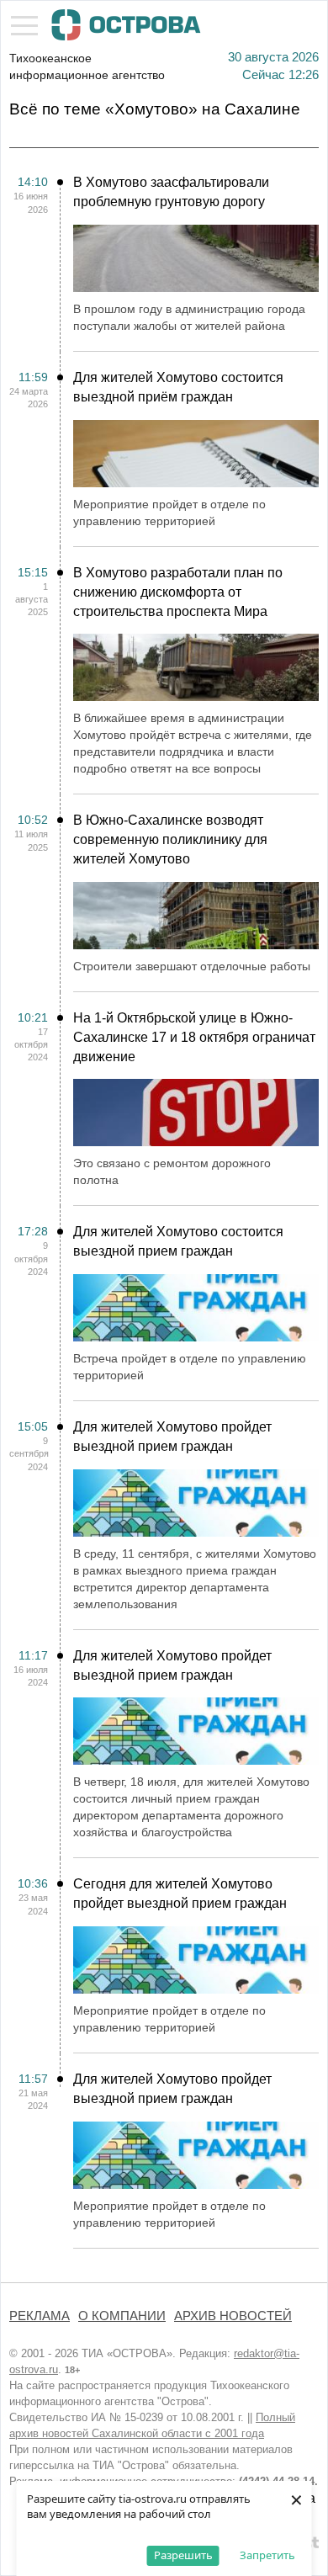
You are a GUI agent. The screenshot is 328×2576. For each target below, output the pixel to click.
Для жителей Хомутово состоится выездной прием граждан (178, 1241)
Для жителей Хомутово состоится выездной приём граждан (178, 387)
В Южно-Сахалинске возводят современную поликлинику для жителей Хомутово (170, 839)
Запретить (267, 2555)
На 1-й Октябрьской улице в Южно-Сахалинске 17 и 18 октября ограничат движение (194, 1037)
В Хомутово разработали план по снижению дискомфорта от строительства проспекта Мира (178, 592)
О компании (122, 2316)
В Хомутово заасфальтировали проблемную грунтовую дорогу (171, 192)
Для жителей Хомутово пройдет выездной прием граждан (172, 1437)
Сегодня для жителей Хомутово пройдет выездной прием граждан (180, 1893)
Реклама (40, 2316)
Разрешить (183, 2555)
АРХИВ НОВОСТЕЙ (233, 2316)
